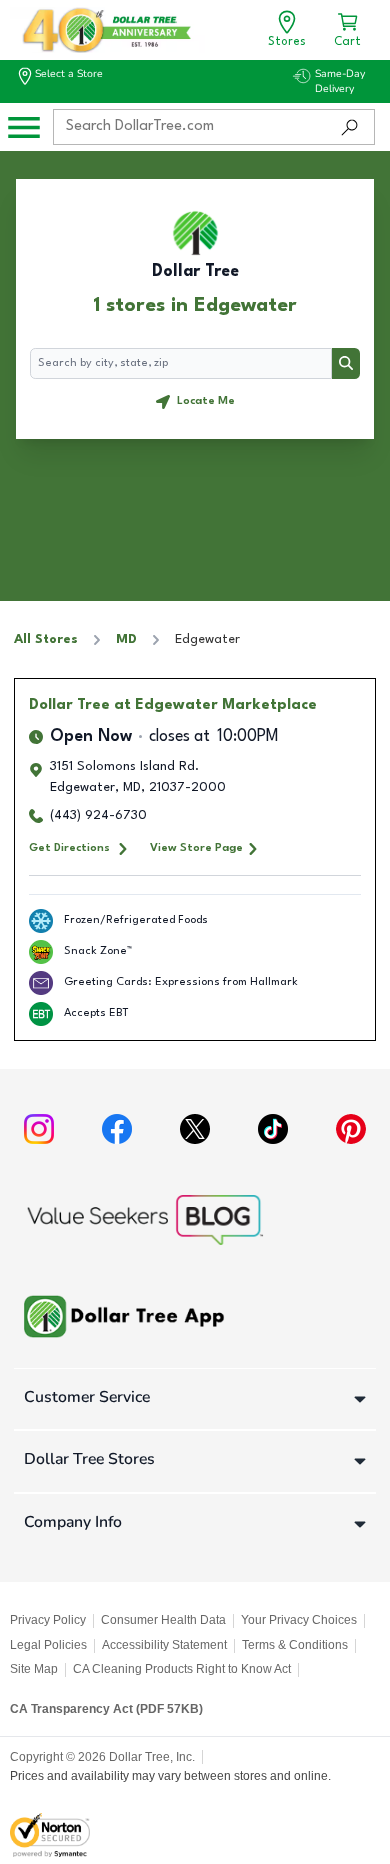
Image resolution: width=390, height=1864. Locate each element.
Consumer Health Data (163, 1620)
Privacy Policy (48, 1620)
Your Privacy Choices (299, 1620)
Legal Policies (48, 1645)
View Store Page (196, 848)
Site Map (34, 1669)
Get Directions (69, 848)
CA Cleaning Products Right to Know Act (182, 1669)
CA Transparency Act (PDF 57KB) (106, 1709)
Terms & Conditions (295, 1645)
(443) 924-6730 (98, 815)
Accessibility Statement (164, 1645)
